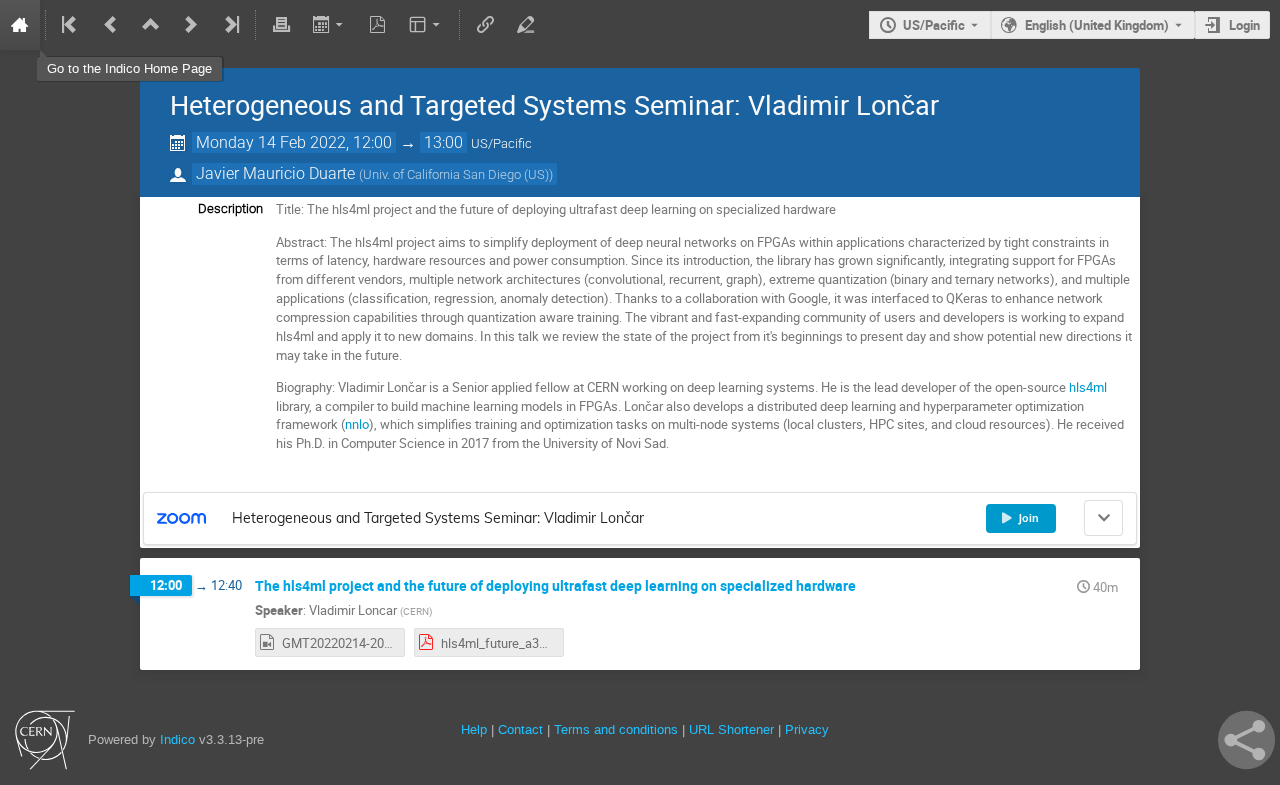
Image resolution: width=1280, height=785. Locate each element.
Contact (520, 729)
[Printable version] (281, 25)
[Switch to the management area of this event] (525, 25)
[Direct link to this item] (870, 586)
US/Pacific (934, 25)
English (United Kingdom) (1097, 25)
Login (1244, 25)
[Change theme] (426, 25)
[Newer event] (191, 25)
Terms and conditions (616, 729)
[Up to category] (151, 25)
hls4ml (1088, 387)
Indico (177, 739)
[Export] (329, 25)
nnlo (357, 424)
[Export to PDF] (378, 25)
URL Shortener (731, 729)
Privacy (807, 729)
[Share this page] (1246, 740)
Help (474, 729)
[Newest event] (230, 25)
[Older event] (111, 25)
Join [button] (1028, 518)
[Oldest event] (71, 25)
